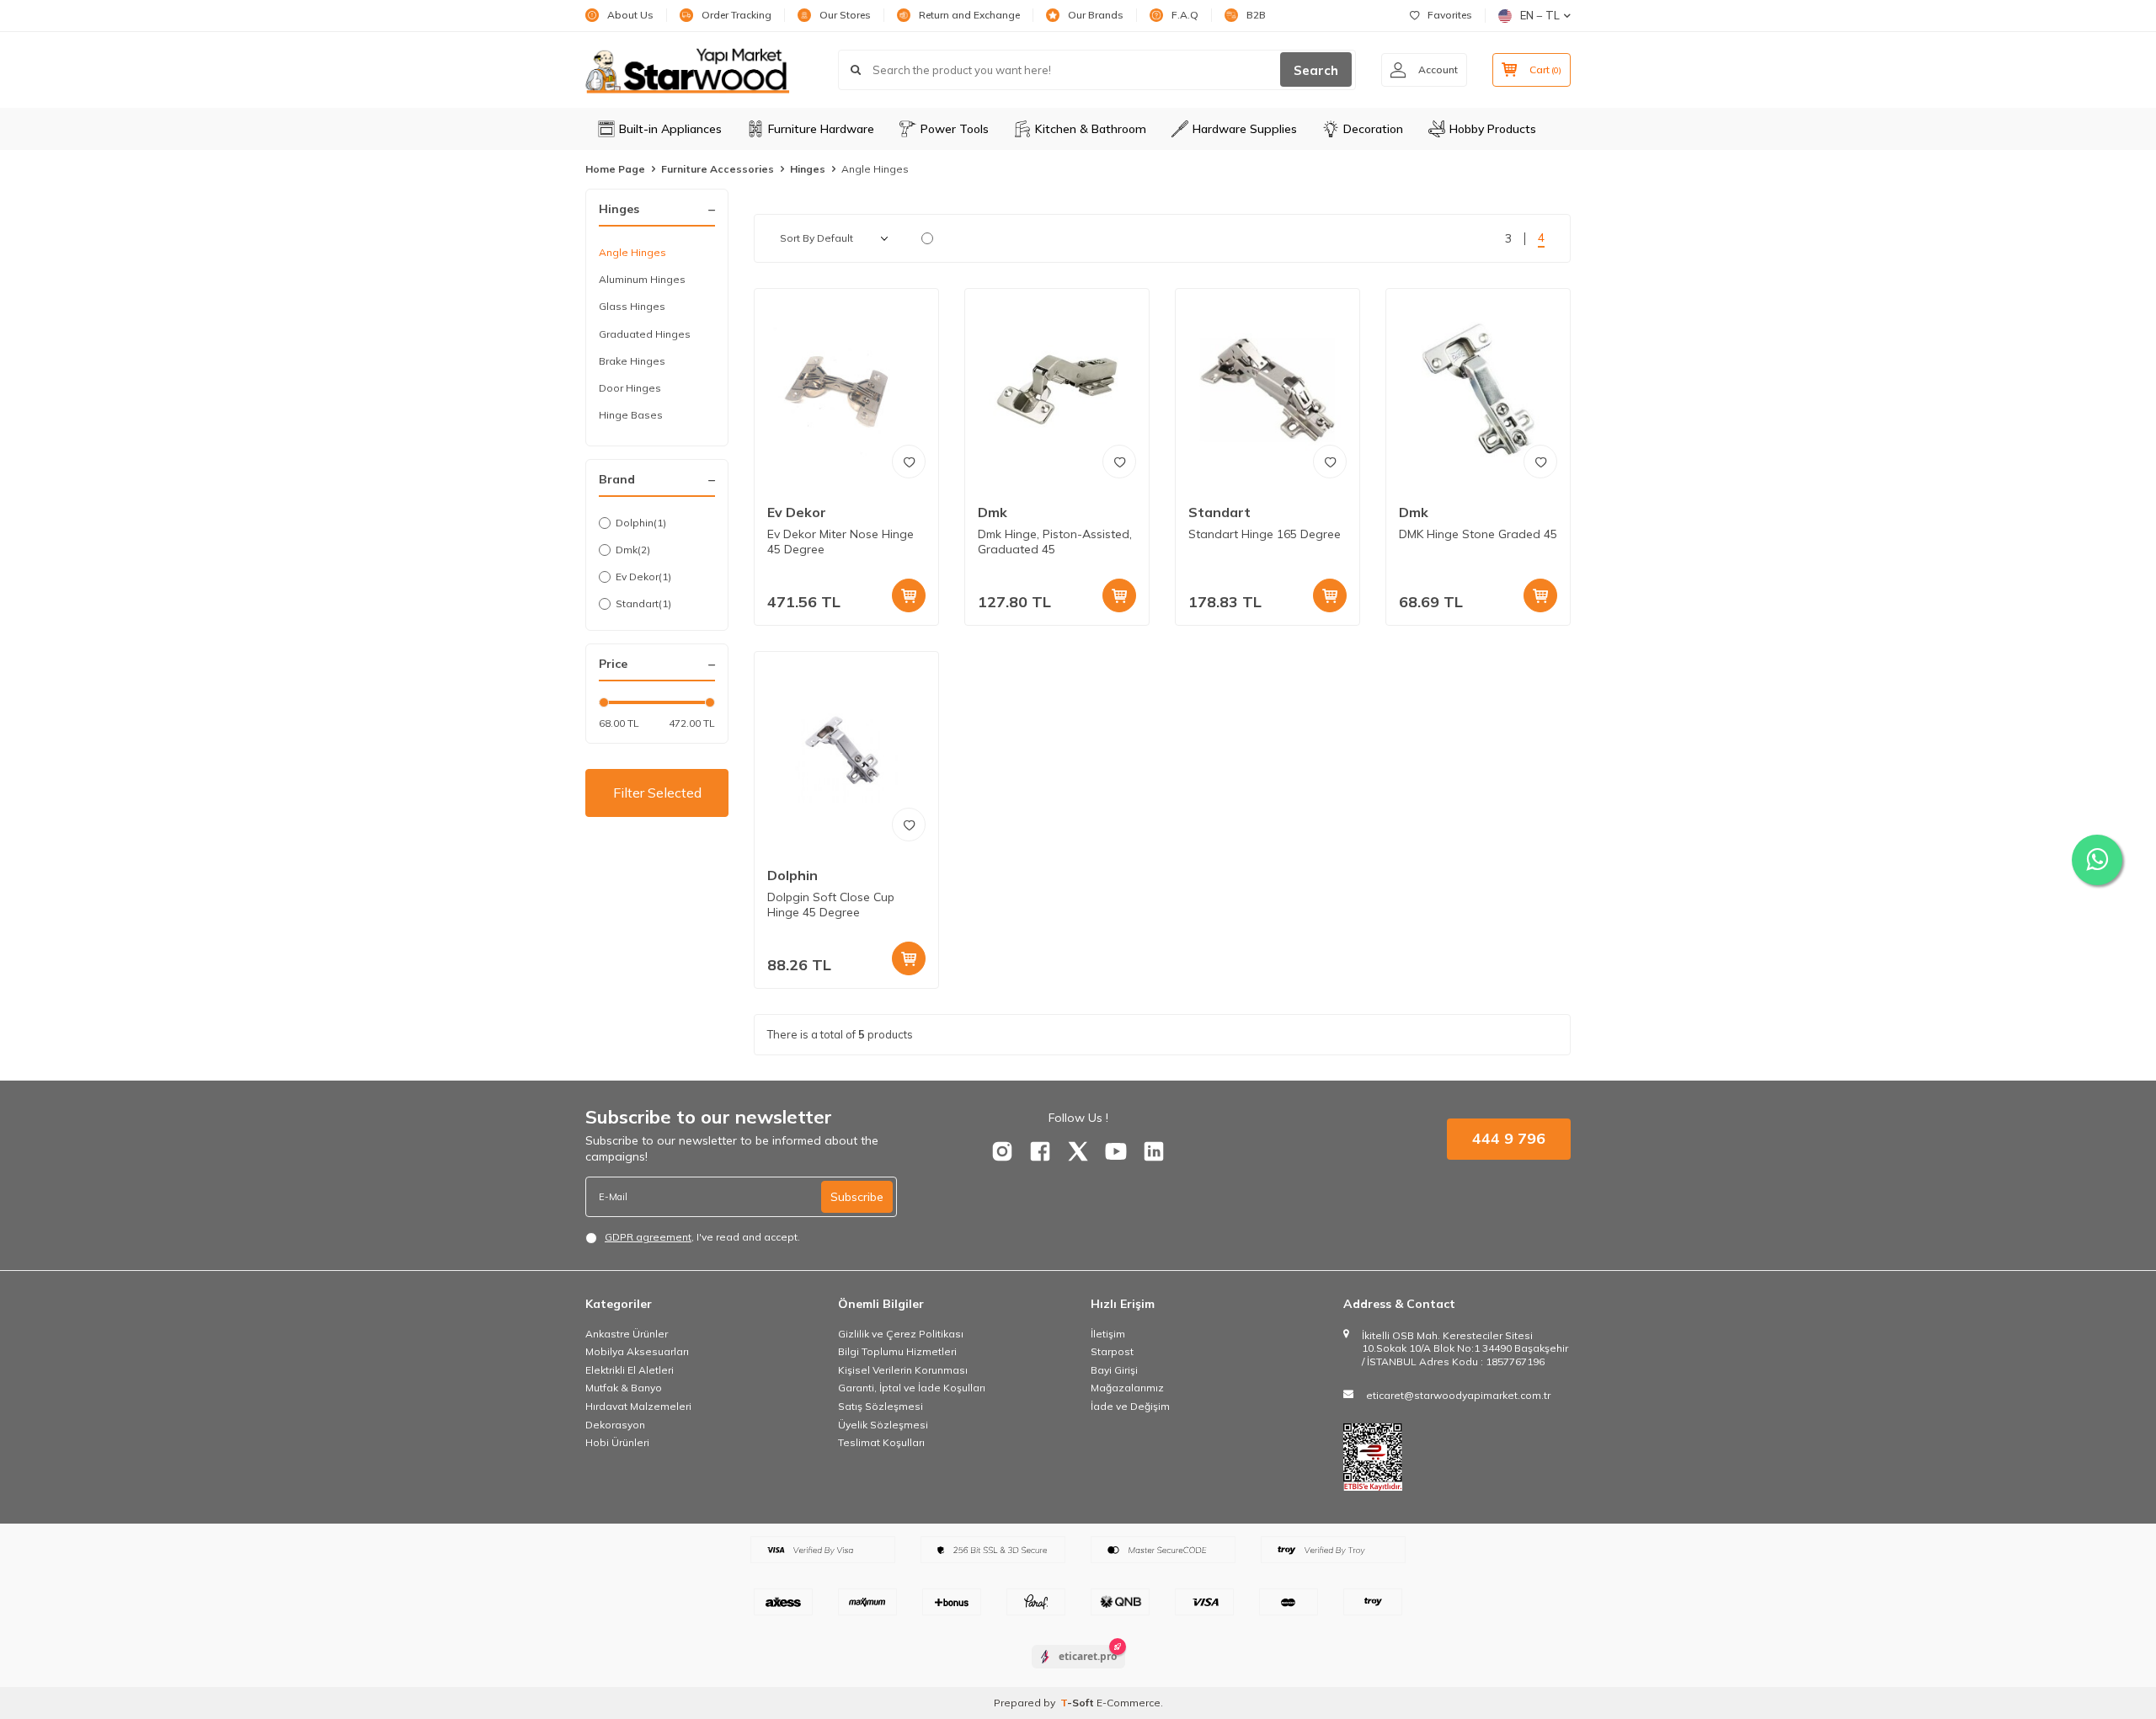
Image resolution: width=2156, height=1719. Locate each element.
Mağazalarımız (1127, 1388)
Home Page (615, 169)
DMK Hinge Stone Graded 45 (1478, 534)
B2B (1256, 15)
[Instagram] (1002, 1151)
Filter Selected (657, 793)
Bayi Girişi (1114, 1370)
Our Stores (845, 15)
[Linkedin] (1154, 1151)
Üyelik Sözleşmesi (883, 1425)
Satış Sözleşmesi (881, 1406)
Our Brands (1096, 15)
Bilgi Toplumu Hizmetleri (897, 1351)
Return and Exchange (969, 15)
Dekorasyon (615, 1425)
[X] (1078, 1151)
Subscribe (857, 1197)
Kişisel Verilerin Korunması (903, 1370)
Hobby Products (1493, 129)
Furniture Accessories (718, 169)
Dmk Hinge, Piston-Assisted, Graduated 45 (1055, 542)
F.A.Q (1185, 15)
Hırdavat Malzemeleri (638, 1406)
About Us (630, 15)
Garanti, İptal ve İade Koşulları (912, 1388)
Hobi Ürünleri (617, 1442)
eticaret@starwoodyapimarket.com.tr (1458, 1395)
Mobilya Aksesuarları (637, 1351)
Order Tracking (736, 15)
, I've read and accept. (702, 1237)
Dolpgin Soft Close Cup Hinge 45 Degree (831, 905)
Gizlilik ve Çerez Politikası (901, 1334)
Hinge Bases (631, 415)
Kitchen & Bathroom (1091, 129)
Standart (643, 603)
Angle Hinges (632, 252)
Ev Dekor (643, 577)
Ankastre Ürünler (627, 1334)
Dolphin (641, 523)
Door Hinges (630, 388)
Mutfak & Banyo (624, 1388)
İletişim (1108, 1334)
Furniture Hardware (821, 129)
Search (1316, 70)
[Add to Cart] (909, 595)
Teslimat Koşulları (881, 1442)
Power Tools (955, 129)
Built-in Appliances (670, 129)
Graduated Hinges (645, 334)
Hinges (808, 169)
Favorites (1450, 15)
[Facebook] (1040, 1151)
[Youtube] (1116, 1151)
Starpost (1112, 1351)
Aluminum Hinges (642, 279)
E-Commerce (1129, 1703)
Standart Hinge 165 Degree (1265, 534)
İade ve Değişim (1130, 1406)
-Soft (1078, 1703)
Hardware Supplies (1245, 129)
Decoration (1373, 129)
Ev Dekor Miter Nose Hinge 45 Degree (841, 542)
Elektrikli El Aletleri (630, 1370)
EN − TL (1540, 15)
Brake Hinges (632, 361)
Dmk (633, 550)
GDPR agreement (648, 1237)
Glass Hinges (632, 306)
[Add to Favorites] (909, 462)
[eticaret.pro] (1078, 1671)
